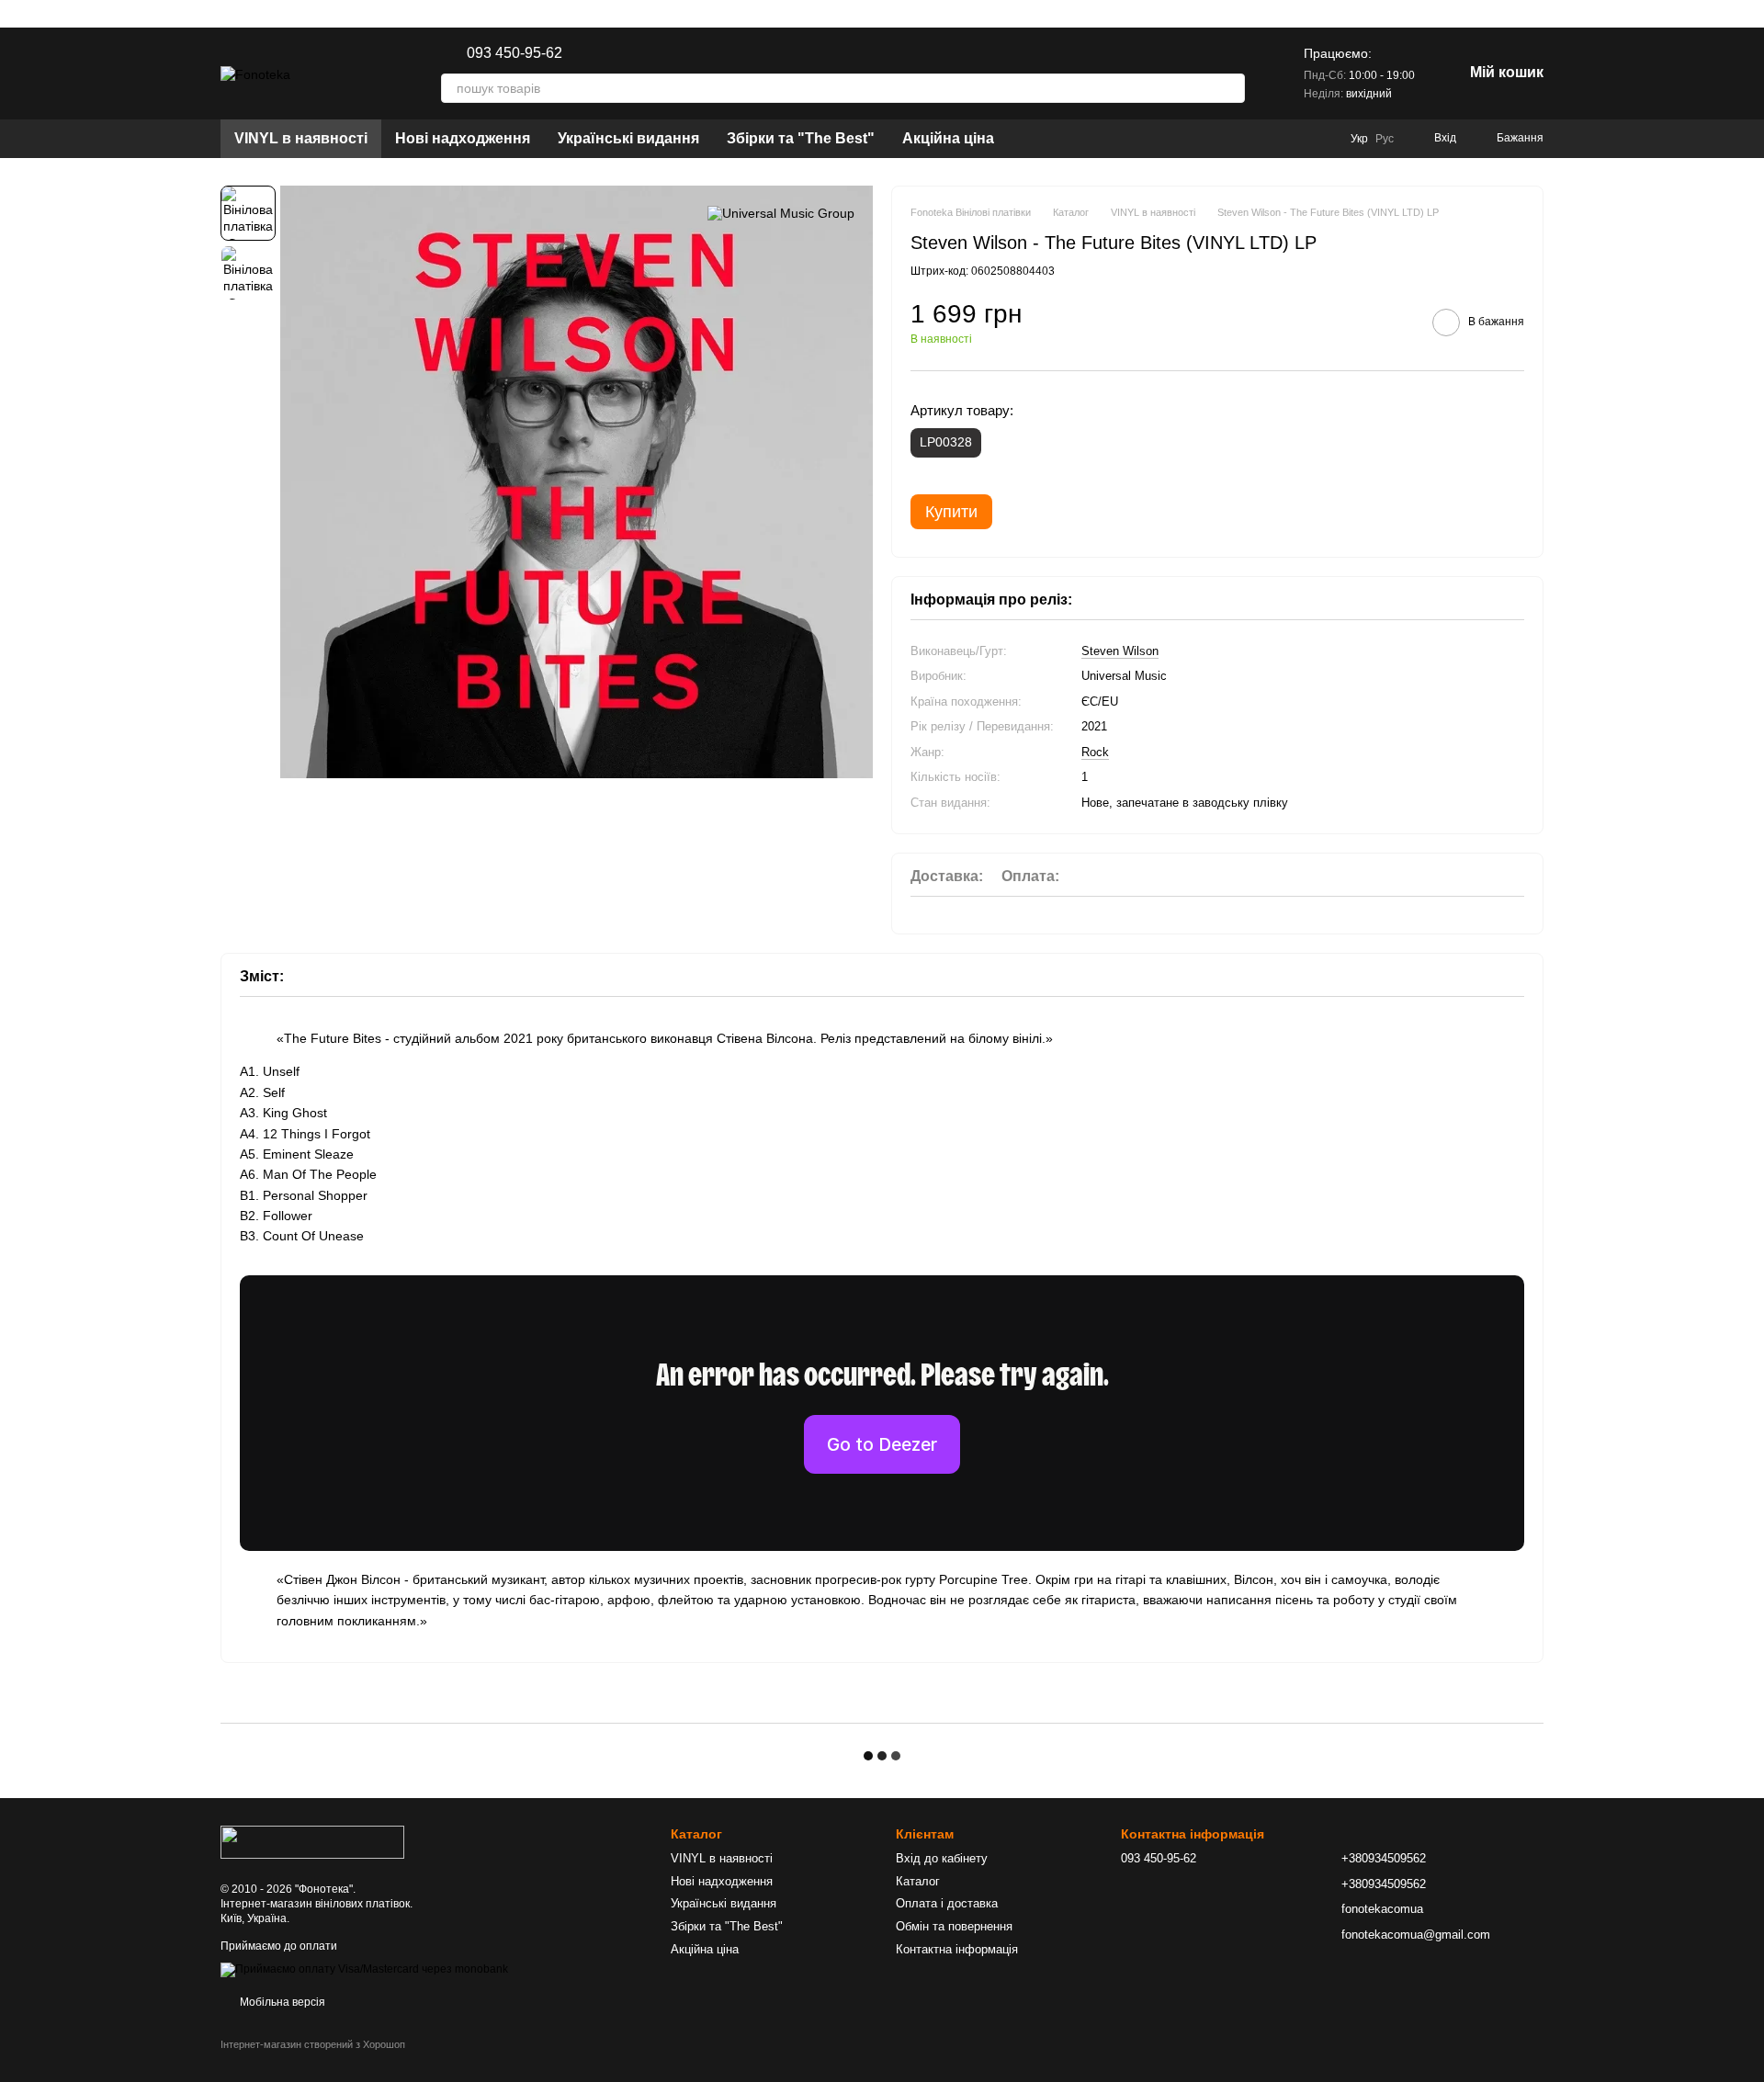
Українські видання (628, 138)
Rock (1095, 752)
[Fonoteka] (312, 1841)
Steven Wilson (1120, 651)
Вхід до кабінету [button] (942, 1858)
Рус (1385, 139)
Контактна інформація (957, 1949)
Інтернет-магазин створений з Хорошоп (313, 2044)
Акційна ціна (948, 138)
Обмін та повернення (954, 1926)
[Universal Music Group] (781, 213)
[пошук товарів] (1230, 88)
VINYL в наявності (301, 138)
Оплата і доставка (947, 1903)
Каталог (918, 1881)
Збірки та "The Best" (801, 138)
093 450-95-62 (514, 53)
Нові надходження (463, 138)
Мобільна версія (281, 2002)
